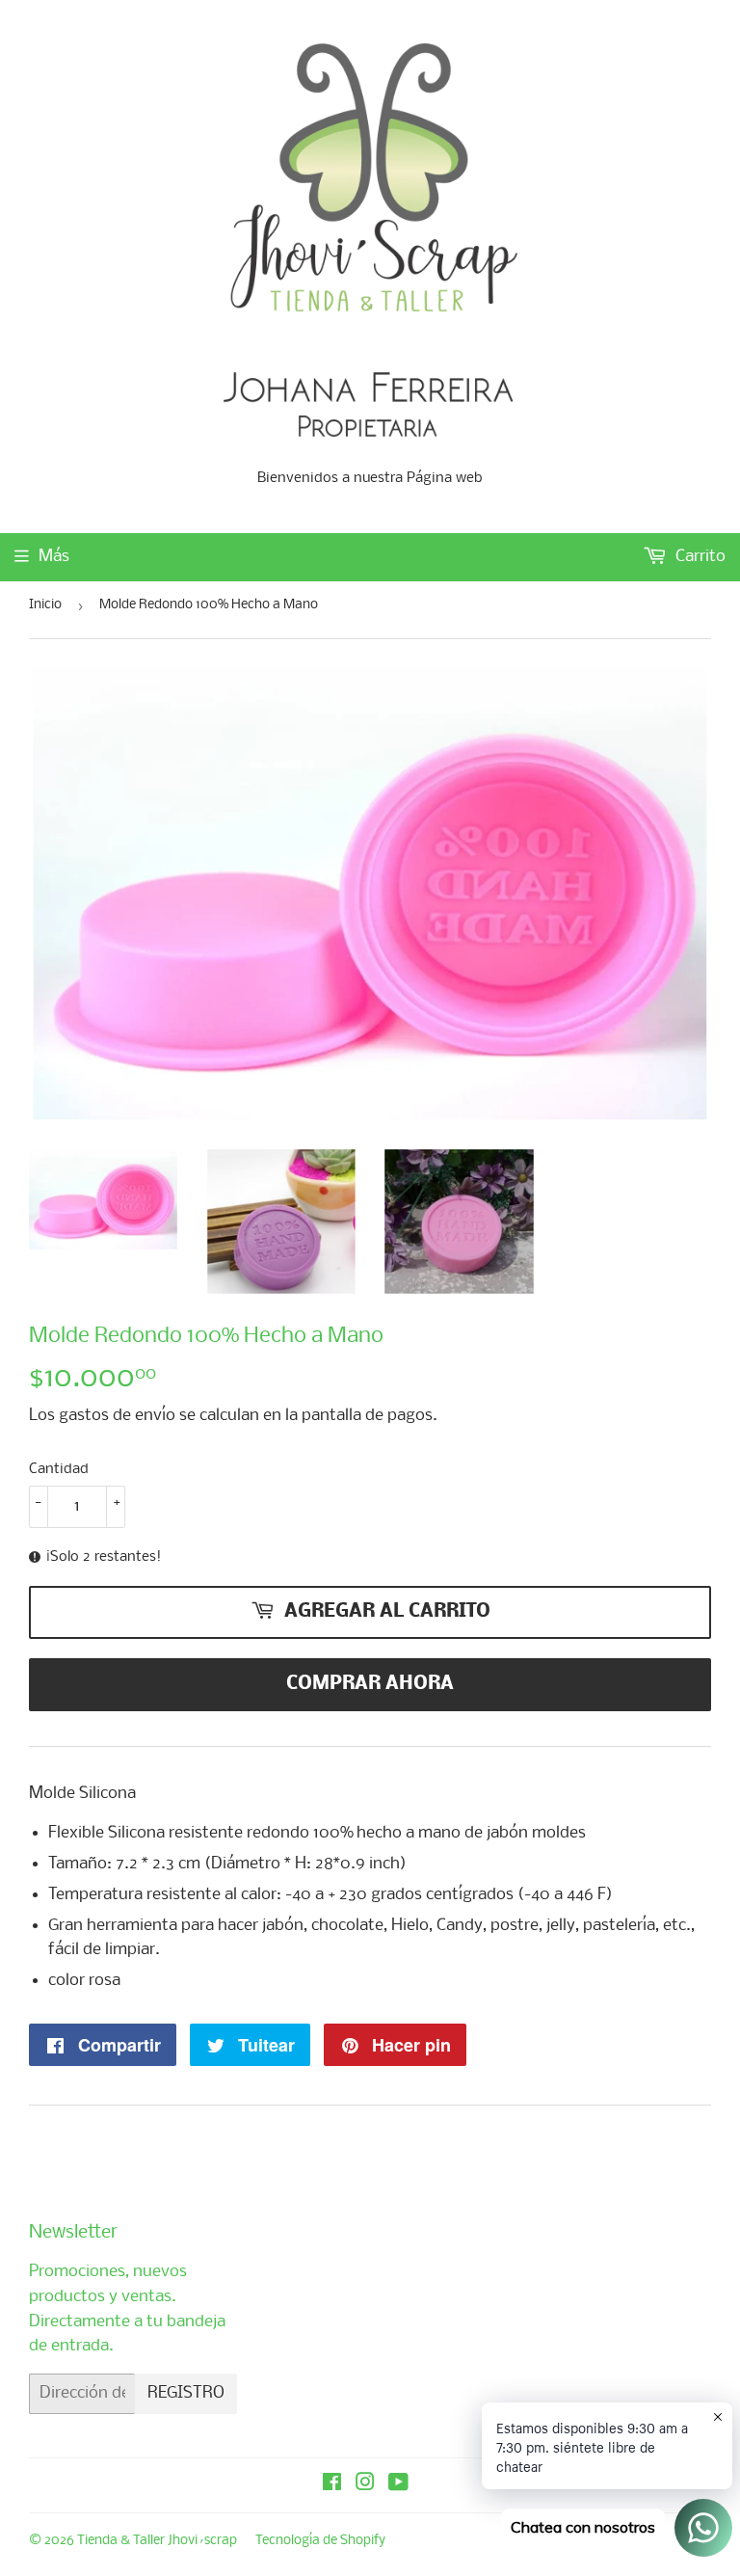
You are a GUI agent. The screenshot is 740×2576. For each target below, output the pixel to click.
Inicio (45, 605)
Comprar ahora (370, 1684)
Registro (186, 2393)
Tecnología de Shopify (320, 2541)
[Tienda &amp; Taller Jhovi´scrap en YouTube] (398, 2485)
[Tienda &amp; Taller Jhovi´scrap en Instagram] (365, 2485)
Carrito (699, 557)
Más (54, 557)
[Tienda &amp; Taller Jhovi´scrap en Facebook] (332, 2485)
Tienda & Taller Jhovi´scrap (157, 2541)
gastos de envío (117, 1416)
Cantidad (59, 1469)
